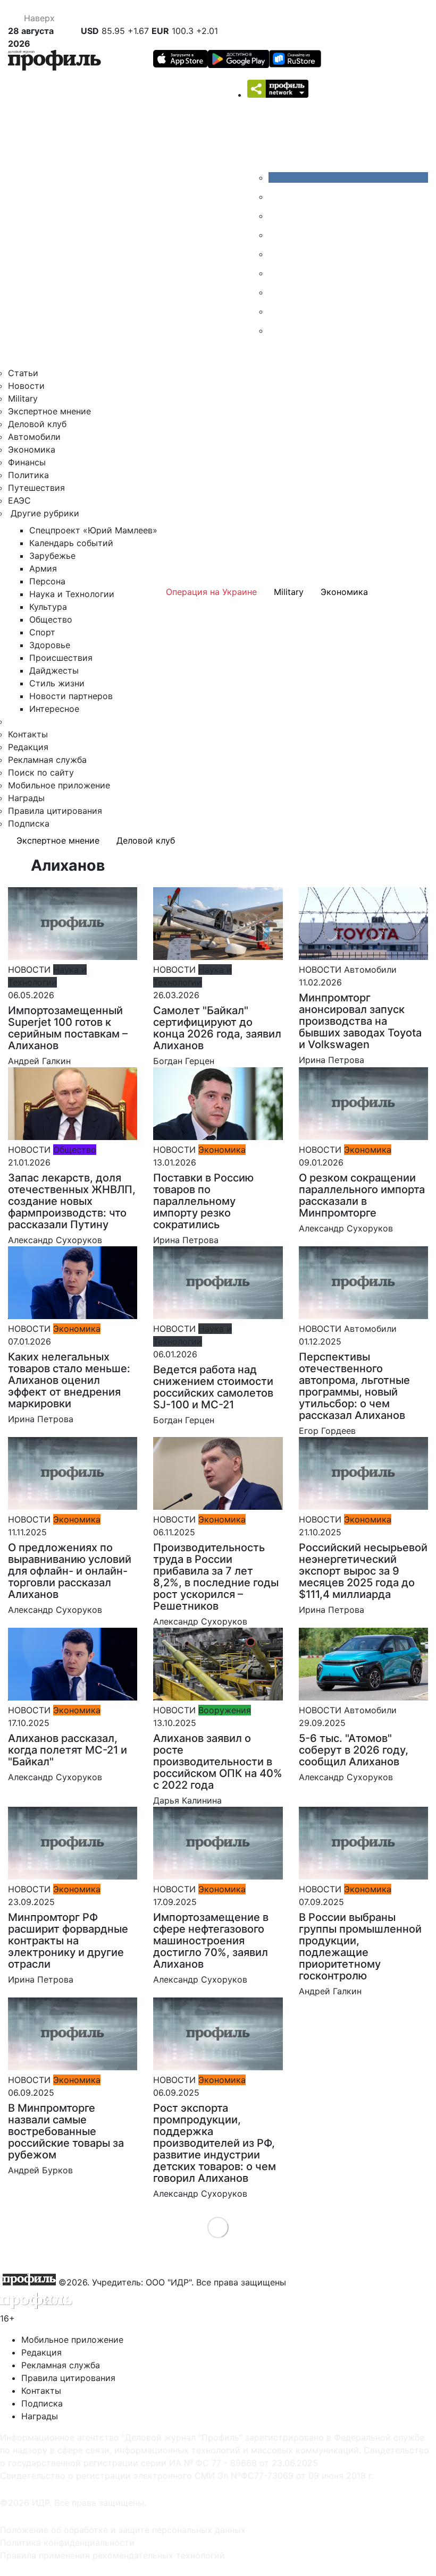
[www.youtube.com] (276, 216)
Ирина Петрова (332, 1060)
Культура (48, 607)
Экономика (32, 449)
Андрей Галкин (39, 1061)
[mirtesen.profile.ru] (276, 235)
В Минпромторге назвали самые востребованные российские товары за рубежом (66, 2131)
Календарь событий (71, 543)
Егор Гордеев (327, 1431)
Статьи (23, 373)
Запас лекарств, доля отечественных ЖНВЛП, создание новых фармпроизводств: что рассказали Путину (72, 1201)
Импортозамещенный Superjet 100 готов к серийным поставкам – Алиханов (68, 1028)
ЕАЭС (19, 500)
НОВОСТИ (29, 970)
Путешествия (36, 488)
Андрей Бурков (40, 2170)
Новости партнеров (71, 696)
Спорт (42, 632)
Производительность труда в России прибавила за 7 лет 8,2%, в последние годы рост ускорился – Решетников (216, 1577)
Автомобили (34, 437)
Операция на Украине (211, 592)
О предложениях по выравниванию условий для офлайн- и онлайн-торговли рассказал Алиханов (70, 1571)
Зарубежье (52, 556)
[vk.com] (348, 177)
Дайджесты (54, 670)
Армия (43, 568)
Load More (218, 2227)
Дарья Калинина (187, 1800)
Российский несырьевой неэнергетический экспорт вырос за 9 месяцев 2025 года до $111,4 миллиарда (363, 1571)
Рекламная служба (47, 760)
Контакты (28, 734)
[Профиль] (54, 62)
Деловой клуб (37, 424)
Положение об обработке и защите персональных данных (123, 2530)
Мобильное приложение (59, 785)
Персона (47, 581)
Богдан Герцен (184, 1061)
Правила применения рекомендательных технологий (112, 2555)
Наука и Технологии (72, 594)
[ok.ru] (276, 197)
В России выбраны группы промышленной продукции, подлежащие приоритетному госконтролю (360, 1946)
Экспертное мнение (49, 411)
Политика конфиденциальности (67, 2543)
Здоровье (50, 645)
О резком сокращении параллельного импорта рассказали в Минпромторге (362, 1195)
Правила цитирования (55, 811)
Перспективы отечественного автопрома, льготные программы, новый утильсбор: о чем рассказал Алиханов (354, 1386)
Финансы (27, 462)
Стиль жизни (57, 683)
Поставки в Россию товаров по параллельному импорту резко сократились (203, 1201)
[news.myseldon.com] (276, 254)
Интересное (54, 709)
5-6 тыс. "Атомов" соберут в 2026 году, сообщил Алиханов (354, 1750)
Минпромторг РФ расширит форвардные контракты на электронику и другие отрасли (68, 1941)
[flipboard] (276, 330)
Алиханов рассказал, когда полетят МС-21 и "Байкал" (68, 1750)
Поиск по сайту (41, 772)
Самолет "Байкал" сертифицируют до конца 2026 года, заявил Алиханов (217, 1028)
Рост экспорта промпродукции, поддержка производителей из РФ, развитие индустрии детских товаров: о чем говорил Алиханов (215, 2143)
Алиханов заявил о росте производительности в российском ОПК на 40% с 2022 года (218, 1762)
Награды (26, 798)
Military (23, 398)
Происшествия (61, 658)
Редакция (28, 747)
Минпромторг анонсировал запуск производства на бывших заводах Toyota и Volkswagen (360, 1021)
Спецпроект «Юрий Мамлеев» (93, 530)
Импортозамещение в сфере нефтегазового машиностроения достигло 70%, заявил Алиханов (211, 1941)
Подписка (29, 823)
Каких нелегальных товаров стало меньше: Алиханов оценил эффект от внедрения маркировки (69, 1380)
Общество (51, 619)
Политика (28, 475)
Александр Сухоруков (55, 1240)
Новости (26, 386)
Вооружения (225, 1710)
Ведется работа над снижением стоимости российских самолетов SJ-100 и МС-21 (213, 1387)
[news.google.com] (276, 273)
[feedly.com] (276, 292)
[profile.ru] (276, 311)
